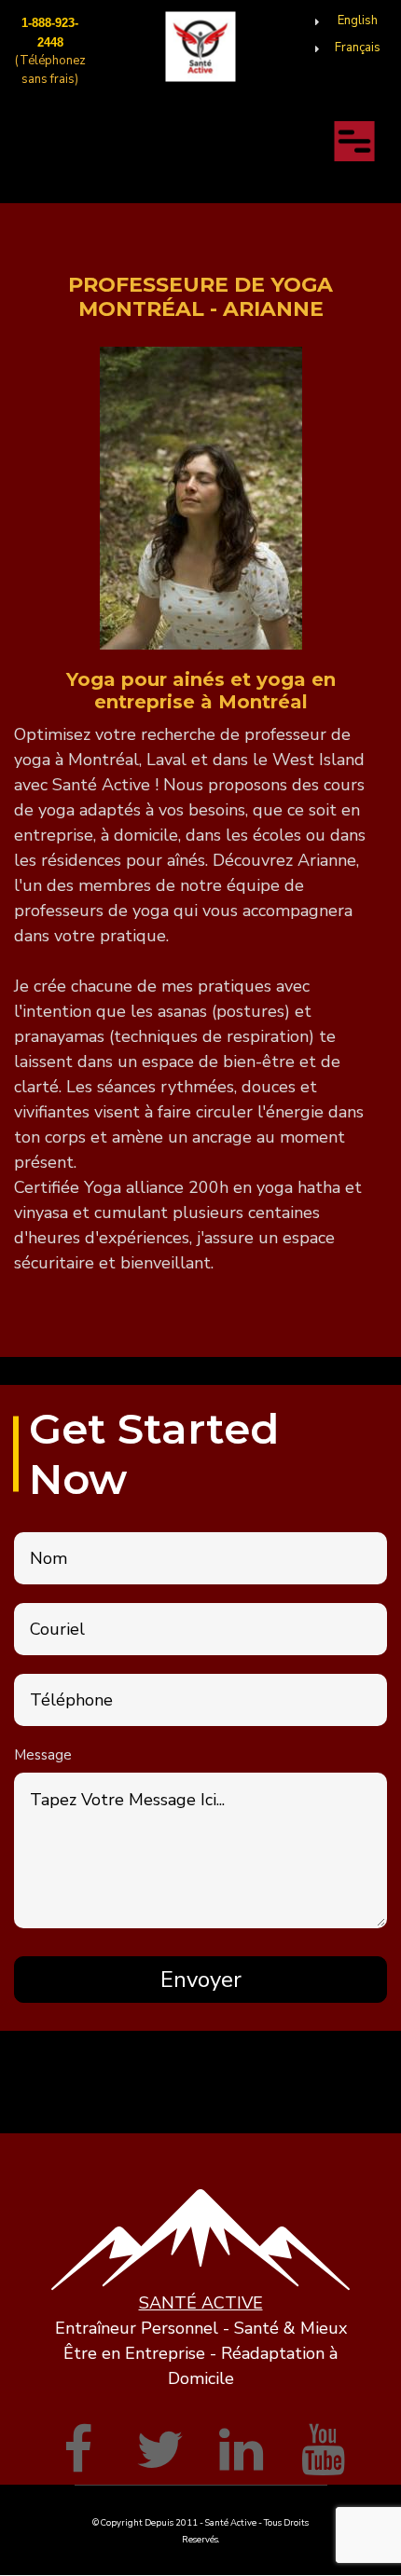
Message (43, 1755)
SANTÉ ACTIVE (201, 2303)
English (358, 21)
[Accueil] (201, 47)
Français (358, 48)
